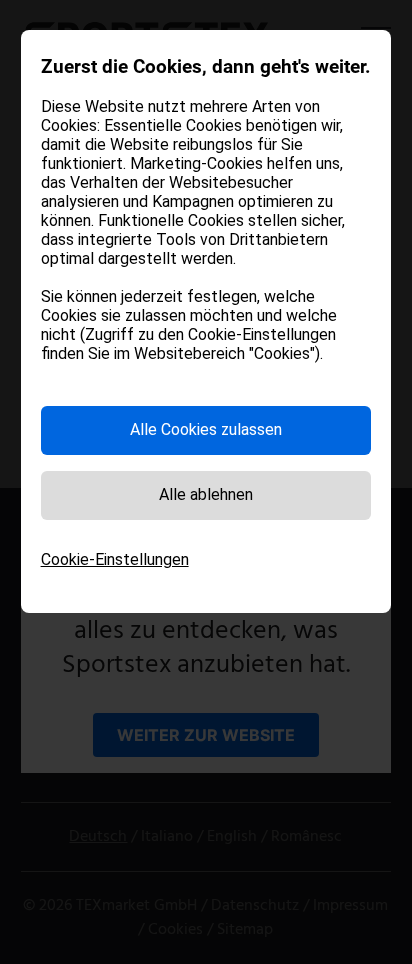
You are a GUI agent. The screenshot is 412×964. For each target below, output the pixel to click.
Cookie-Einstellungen (115, 559)
